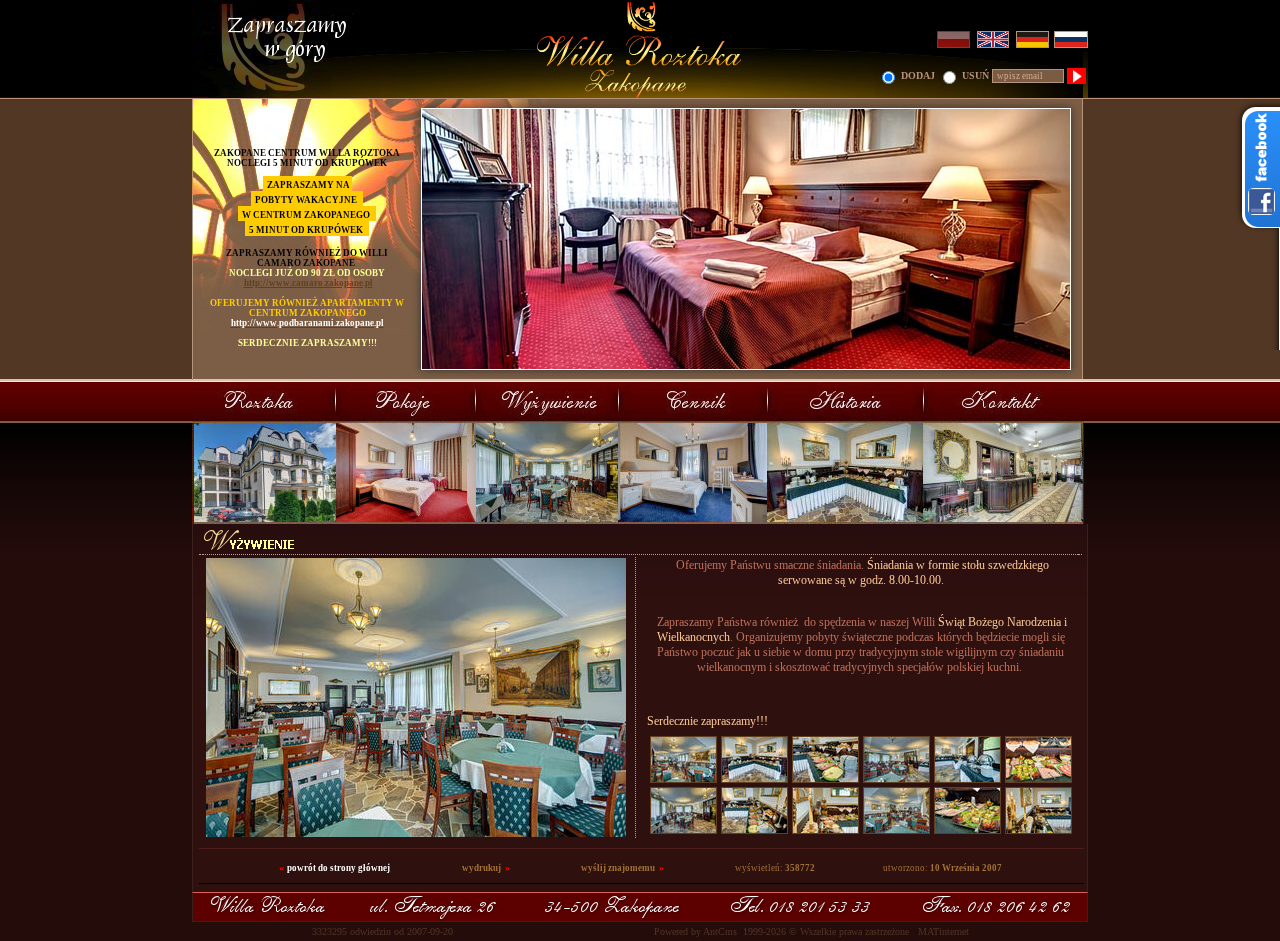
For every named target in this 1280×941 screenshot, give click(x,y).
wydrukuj (481, 868)
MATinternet (943, 931)
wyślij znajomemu (618, 868)
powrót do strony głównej (338, 868)
